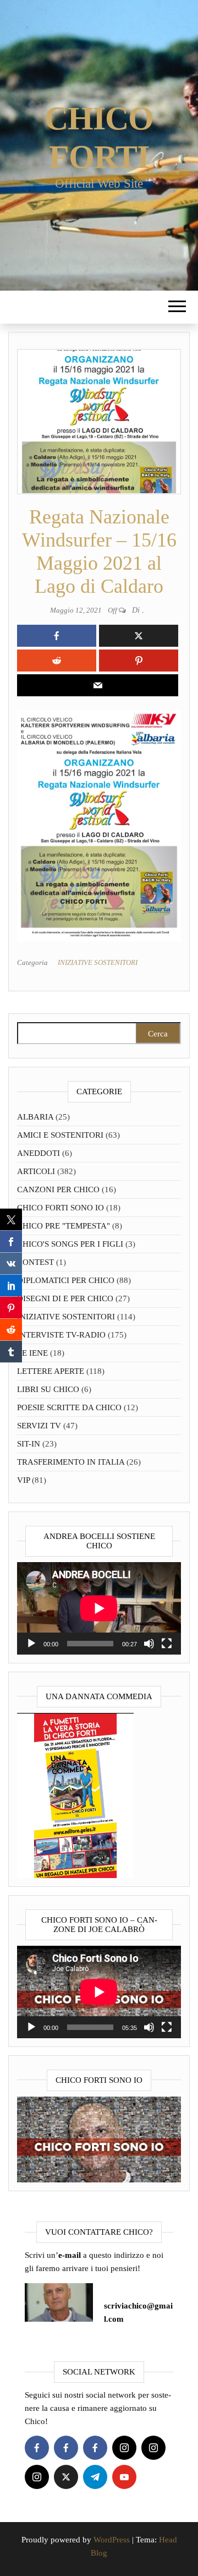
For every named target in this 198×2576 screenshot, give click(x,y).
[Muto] (149, 1644)
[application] (99, 1608)
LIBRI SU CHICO (48, 1389)
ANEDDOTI (38, 1153)
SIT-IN (29, 1444)
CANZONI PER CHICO (58, 1189)
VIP (23, 1480)
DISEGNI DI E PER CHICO (65, 1298)
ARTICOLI (36, 1171)
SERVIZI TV (39, 1426)
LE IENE (32, 1353)
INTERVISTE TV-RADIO (61, 1335)
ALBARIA (35, 1117)
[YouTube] (124, 2477)
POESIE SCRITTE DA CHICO (69, 1407)
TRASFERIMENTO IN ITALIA (71, 1462)
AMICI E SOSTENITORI (60, 1135)
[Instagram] (124, 2448)
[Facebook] (37, 2448)
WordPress (112, 2540)
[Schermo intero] (167, 1644)
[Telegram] (95, 2477)
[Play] (31, 1644)
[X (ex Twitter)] (66, 2477)
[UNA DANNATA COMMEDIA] (75, 1794)
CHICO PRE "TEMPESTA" (64, 1226)
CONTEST (35, 1262)
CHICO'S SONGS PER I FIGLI (70, 1244)
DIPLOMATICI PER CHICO (66, 1280)
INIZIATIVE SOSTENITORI (98, 962)
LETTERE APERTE (51, 1371)
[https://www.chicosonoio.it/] (99, 2138)
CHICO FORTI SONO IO (61, 1208)
